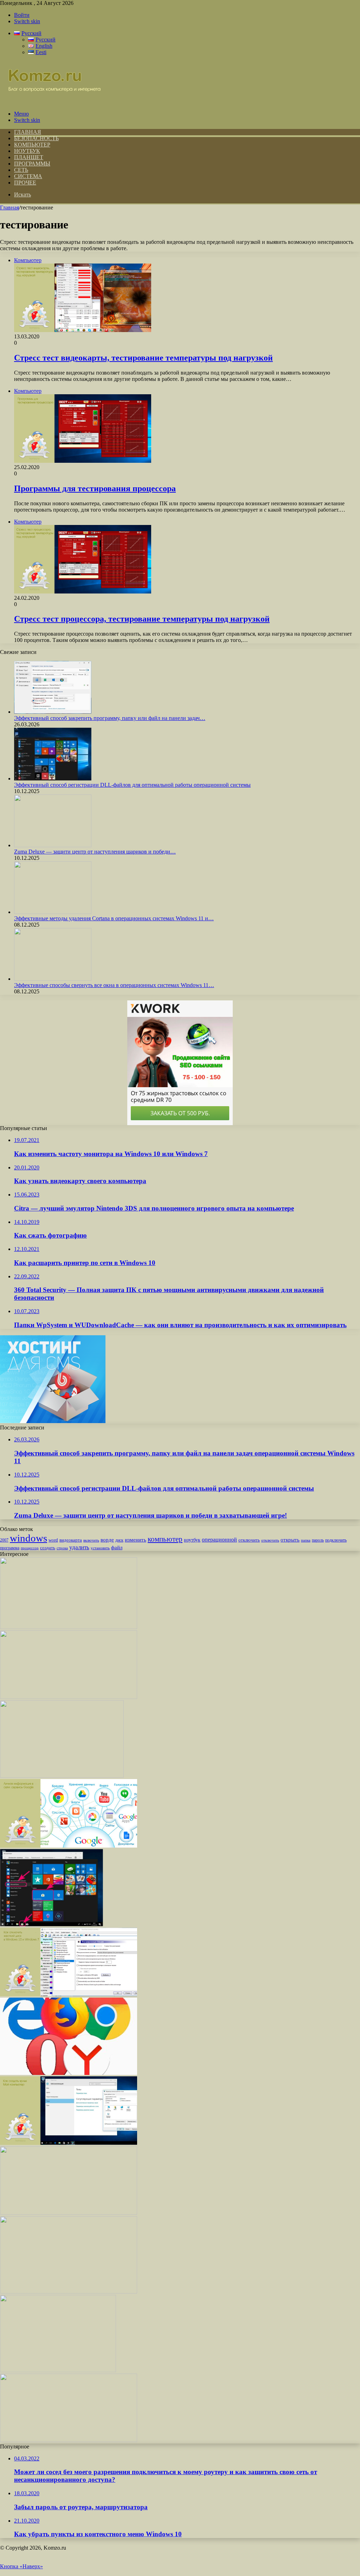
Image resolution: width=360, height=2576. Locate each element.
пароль (318, 1540)
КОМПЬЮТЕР (32, 145)
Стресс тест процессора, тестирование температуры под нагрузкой (142, 619)
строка (62, 1548)
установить (100, 1548)
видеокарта (71, 1540)
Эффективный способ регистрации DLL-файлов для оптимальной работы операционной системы (132, 785)
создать (48, 1548)
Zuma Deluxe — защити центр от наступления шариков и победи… (95, 852)
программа (10, 1548)
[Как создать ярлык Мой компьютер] (69, 2143)
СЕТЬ (21, 170)
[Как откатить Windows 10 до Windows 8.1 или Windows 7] (69, 2440)
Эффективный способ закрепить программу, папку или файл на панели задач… (110, 718)
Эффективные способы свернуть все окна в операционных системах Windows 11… (114, 985)
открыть (290, 1540)
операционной (219, 1540)
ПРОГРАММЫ (32, 164)
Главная (9, 207)
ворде (107, 1540)
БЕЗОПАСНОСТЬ (36, 138)
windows (28, 1538)
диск (119, 1540)
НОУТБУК (27, 151)
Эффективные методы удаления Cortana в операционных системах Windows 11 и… (114, 918)
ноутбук (192, 1540)
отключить (249, 1540)
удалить (79, 1547)
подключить (336, 1540)
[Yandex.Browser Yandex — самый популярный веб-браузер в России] (69, 2073)
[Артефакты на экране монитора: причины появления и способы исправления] (69, 1697)
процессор (30, 1548)
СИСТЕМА (28, 176)
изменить (136, 1540)
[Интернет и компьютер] (51, 102)
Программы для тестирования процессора (95, 488)
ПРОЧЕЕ (25, 183)
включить (91, 1540)
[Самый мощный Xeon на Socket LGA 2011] (69, 2213)
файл (117, 1547)
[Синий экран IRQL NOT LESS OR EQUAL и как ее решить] (69, 1627)
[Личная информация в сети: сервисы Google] (69, 1846)
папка (306, 1540)
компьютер (165, 1539)
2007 (4, 1540)
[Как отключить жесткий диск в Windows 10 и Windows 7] (69, 1994)
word (53, 1540)
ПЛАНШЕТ (29, 157)
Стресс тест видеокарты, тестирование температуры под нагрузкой (143, 358)
